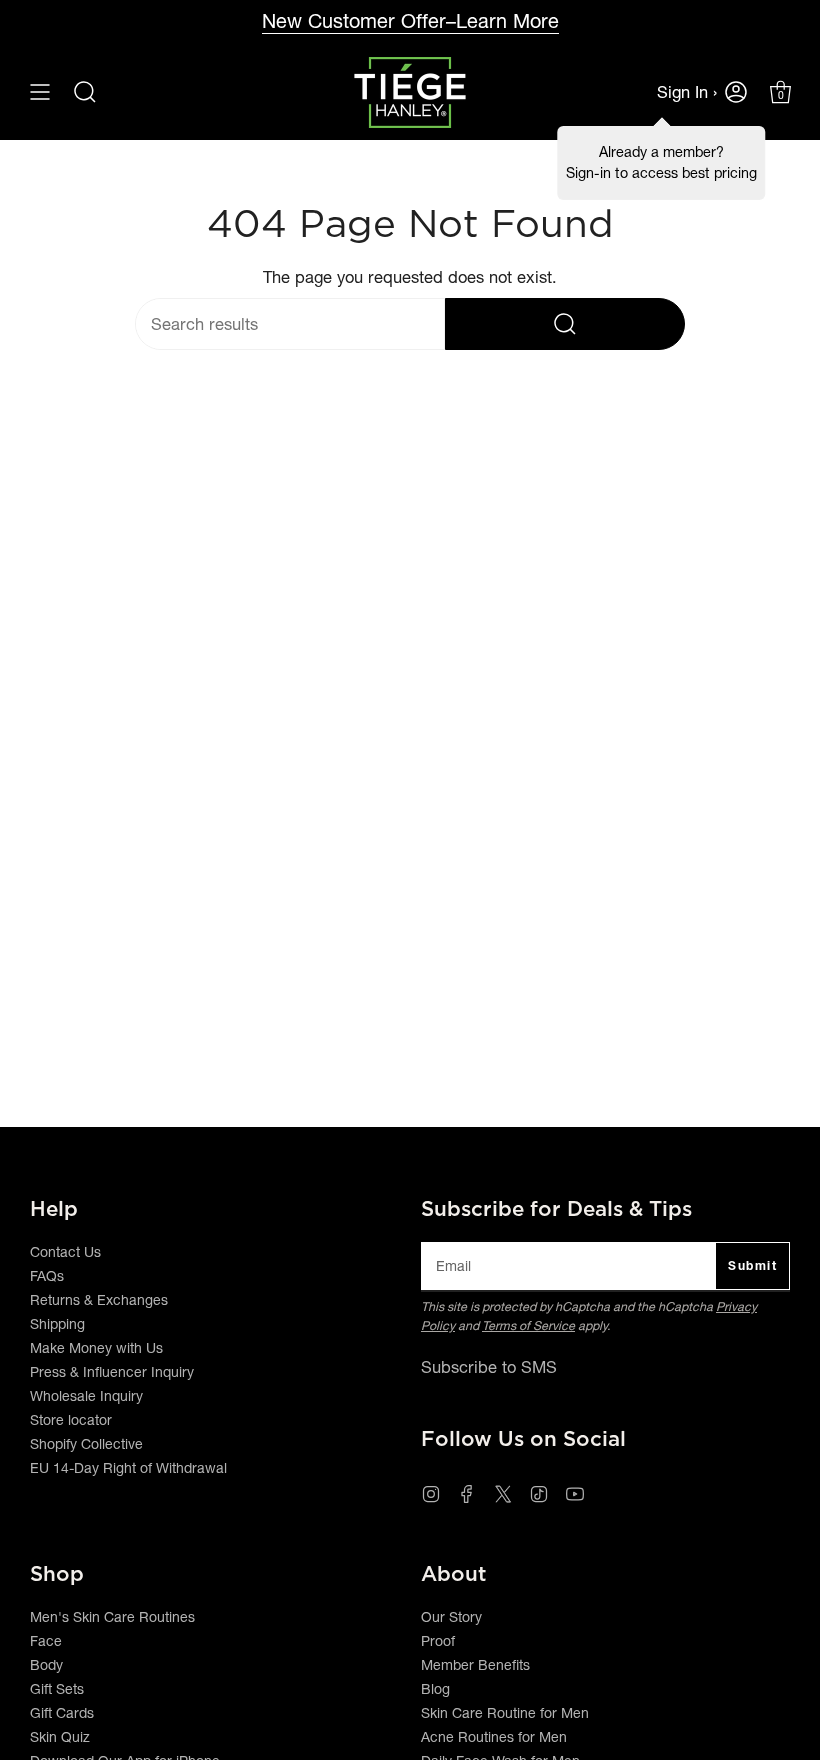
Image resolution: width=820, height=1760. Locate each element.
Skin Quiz (60, 1737)
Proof (438, 1641)
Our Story (451, 1617)
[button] (85, 92)
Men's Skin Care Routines (112, 1617)
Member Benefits (475, 1665)
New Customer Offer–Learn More (410, 22)
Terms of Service (528, 1325)
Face (46, 1641)
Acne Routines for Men (494, 1737)
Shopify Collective (86, 1444)
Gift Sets (57, 1689)
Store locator (71, 1420)
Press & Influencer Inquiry (112, 1372)
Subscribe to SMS (489, 1367)
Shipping (57, 1324)
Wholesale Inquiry (86, 1396)
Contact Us (65, 1252)
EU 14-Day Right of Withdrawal (128, 1468)
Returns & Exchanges (99, 1300)
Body (46, 1665)
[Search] (565, 324)
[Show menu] (40, 92)
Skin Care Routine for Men (505, 1713)
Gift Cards (62, 1713)
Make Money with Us (96, 1348)
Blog (435, 1689)
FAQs (47, 1276)
